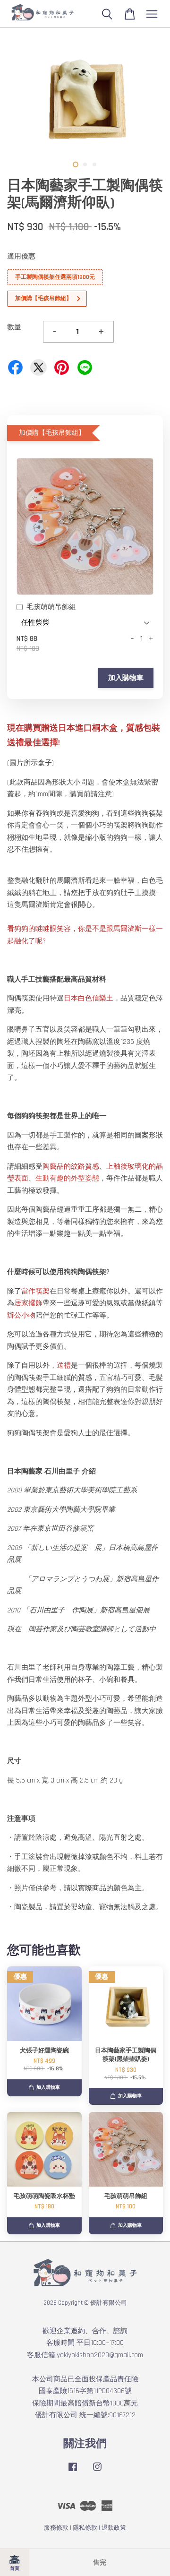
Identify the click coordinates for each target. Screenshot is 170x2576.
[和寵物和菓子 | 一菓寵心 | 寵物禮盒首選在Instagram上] (97, 2472)
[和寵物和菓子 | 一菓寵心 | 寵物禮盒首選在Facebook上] (73, 2472)
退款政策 (114, 2528)
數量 (14, 327)
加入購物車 (126, 678)
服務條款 (56, 2528)
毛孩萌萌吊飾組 (51, 607)
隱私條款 (85, 2528)
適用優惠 (21, 256)
